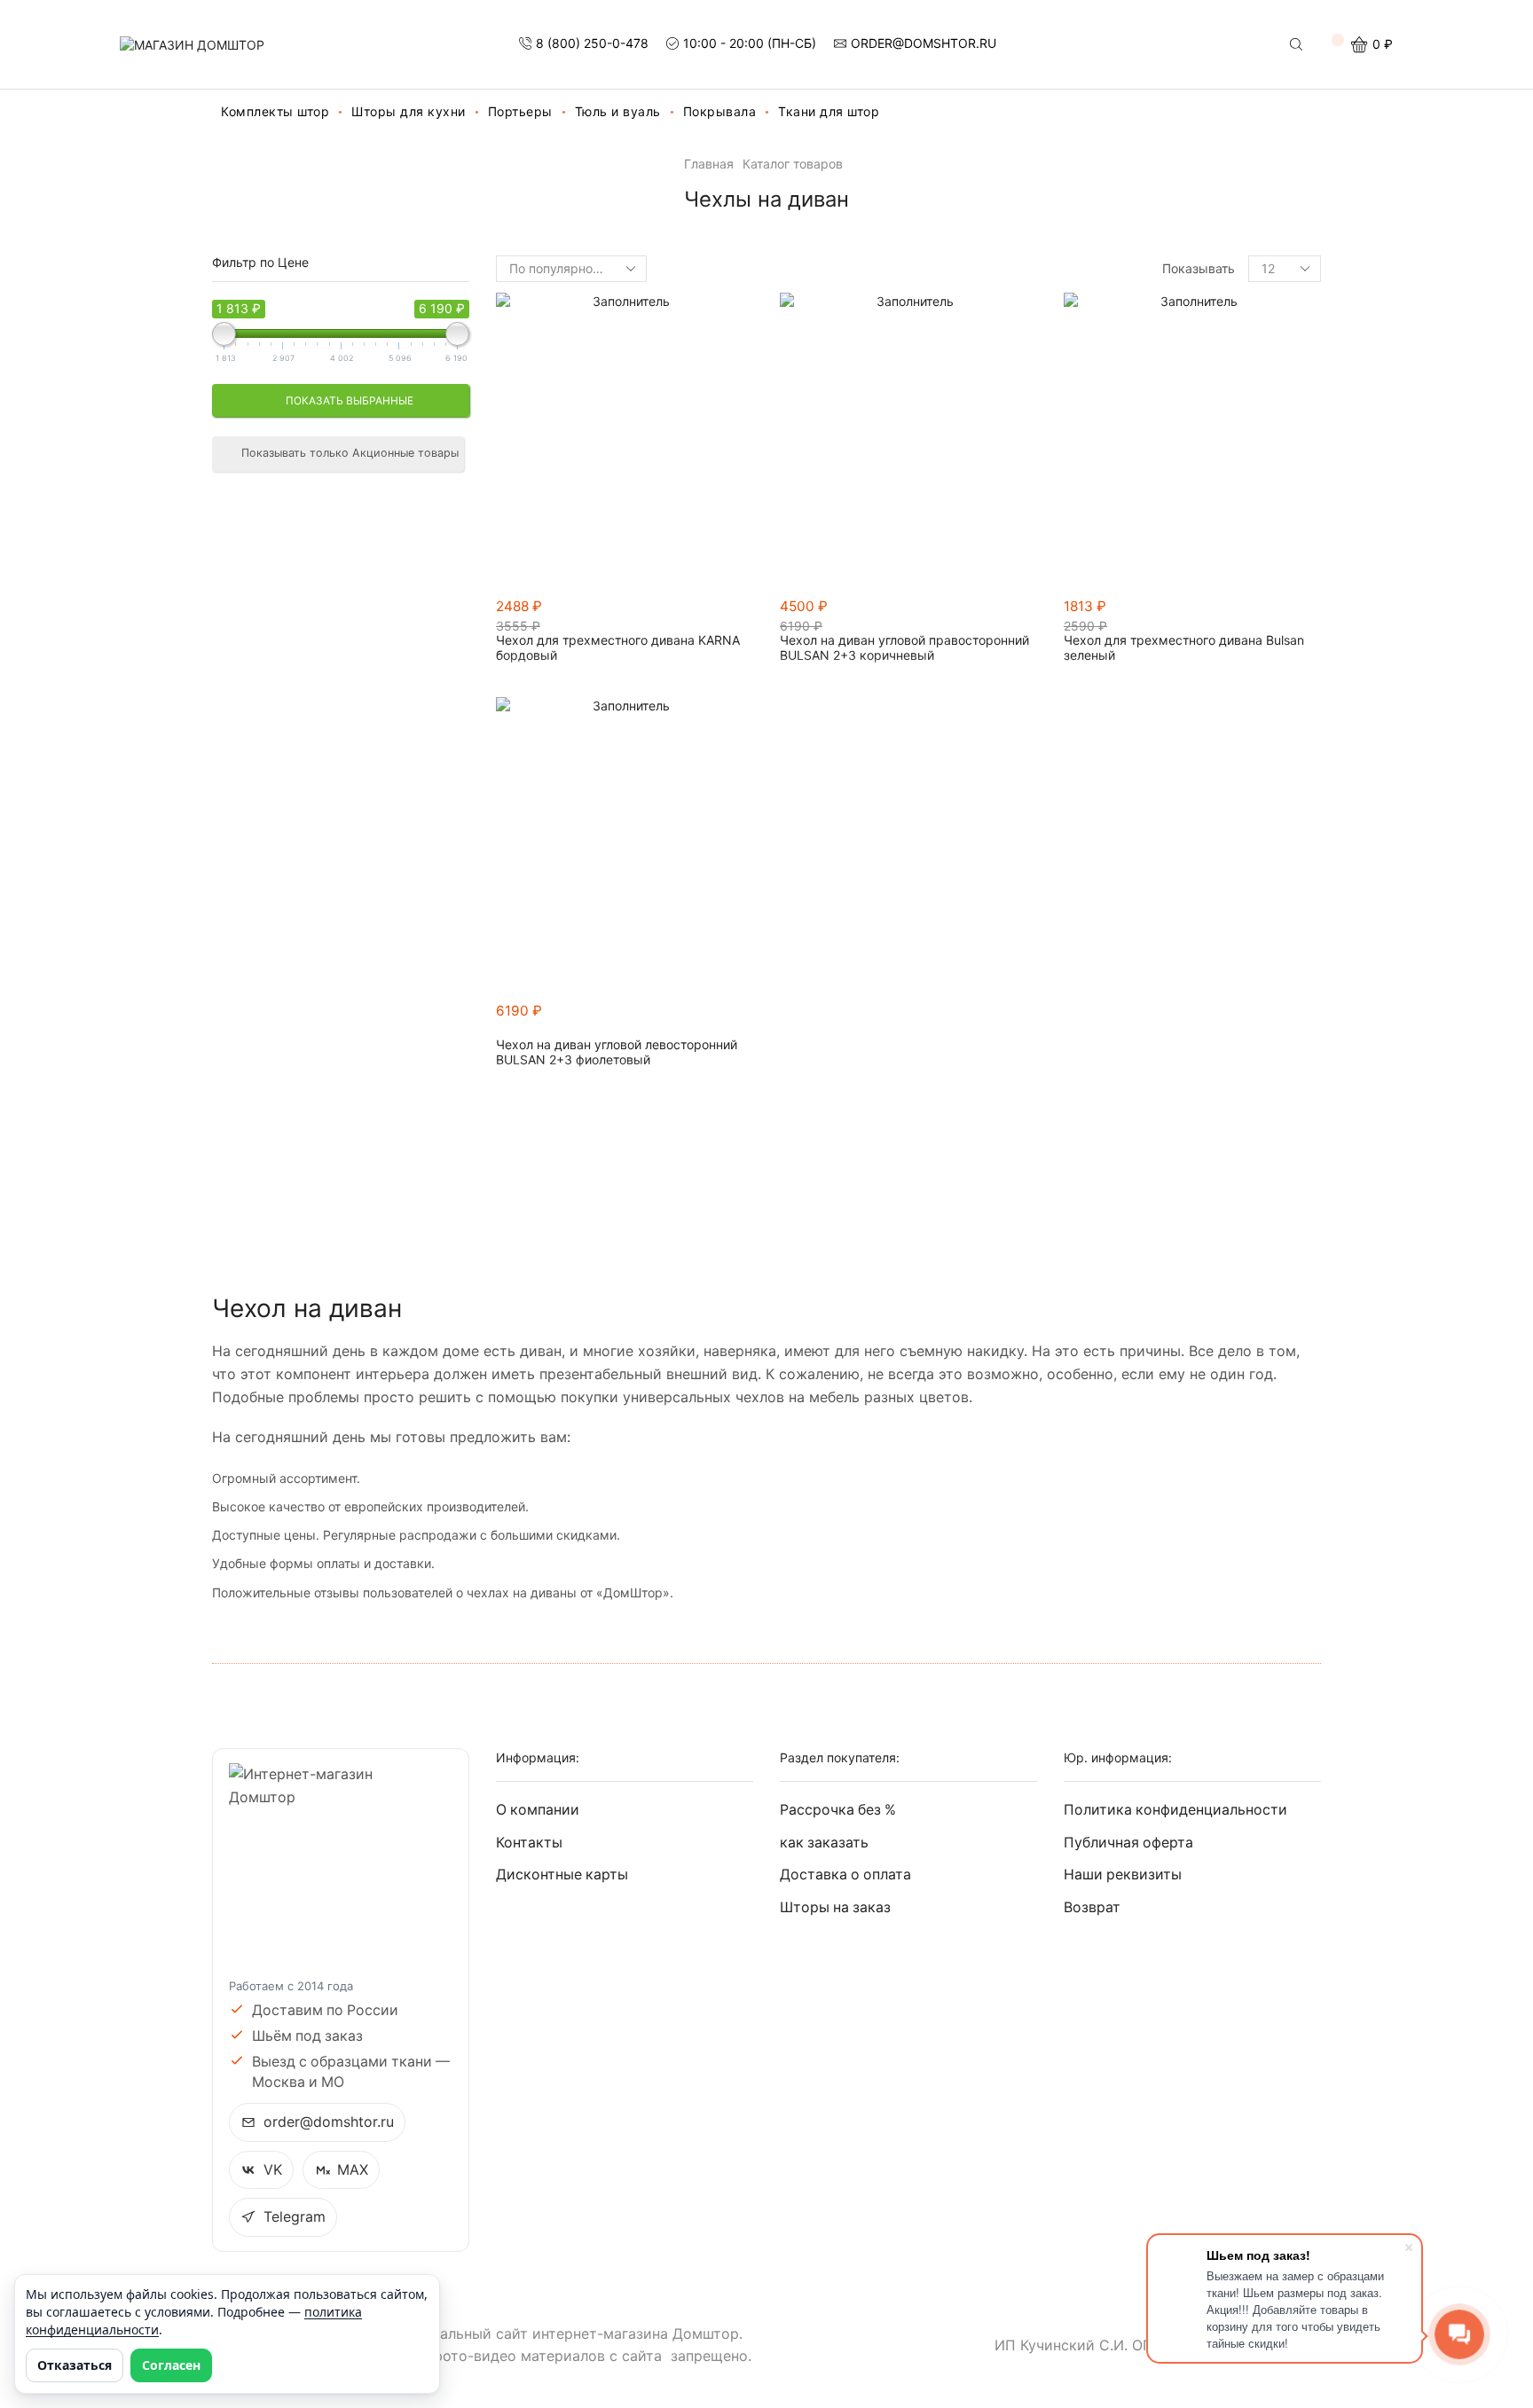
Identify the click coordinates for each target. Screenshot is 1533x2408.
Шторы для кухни (409, 111)
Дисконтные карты (562, 1875)
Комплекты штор (275, 111)
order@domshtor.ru (329, 2122)
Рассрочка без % (838, 1810)
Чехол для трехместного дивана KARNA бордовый (618, 648)
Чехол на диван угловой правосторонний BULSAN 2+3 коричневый (904, 648)
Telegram (295, 2217)
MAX (353, 2170)
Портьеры (520, 111)
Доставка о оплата (845, 1875)
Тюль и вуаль (618, 111)
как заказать (824, 1843)
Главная (709, 164)
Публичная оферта (1128, 1843)
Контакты (529, 1843)
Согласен (171, 2365)
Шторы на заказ (835, 1907)
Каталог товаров (793, 164)
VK (273, 2170)
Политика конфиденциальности (1175, 1810)
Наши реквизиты (1123, 1875)
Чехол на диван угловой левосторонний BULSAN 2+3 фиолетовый (617, 1052)
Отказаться (75, 2365)
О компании (538, 1810)
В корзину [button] (749, 615)
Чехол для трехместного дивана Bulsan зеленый (1184, 648)
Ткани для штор (829, 111)
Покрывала (720, 111)
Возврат (1092, 1907)
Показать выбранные (348, 400)
